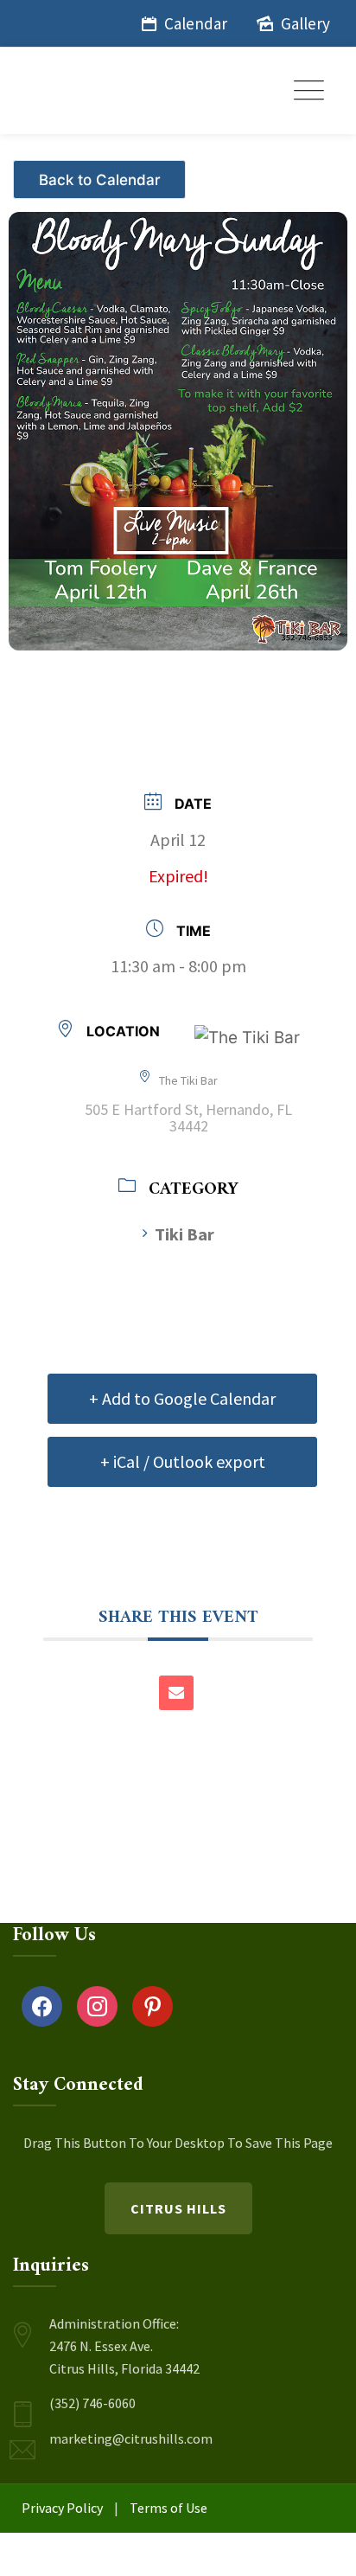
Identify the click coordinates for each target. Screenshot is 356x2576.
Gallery (305, 23)
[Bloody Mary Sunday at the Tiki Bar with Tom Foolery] (178, 422)
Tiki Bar (184, 1234)
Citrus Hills (178, 2208)
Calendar (196, 23)
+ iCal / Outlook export (183, 1461)
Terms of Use (168, 2508)
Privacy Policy (62, 2508)
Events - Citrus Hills (102, 173)
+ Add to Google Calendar (182, 1398)
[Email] (176, 1693)
